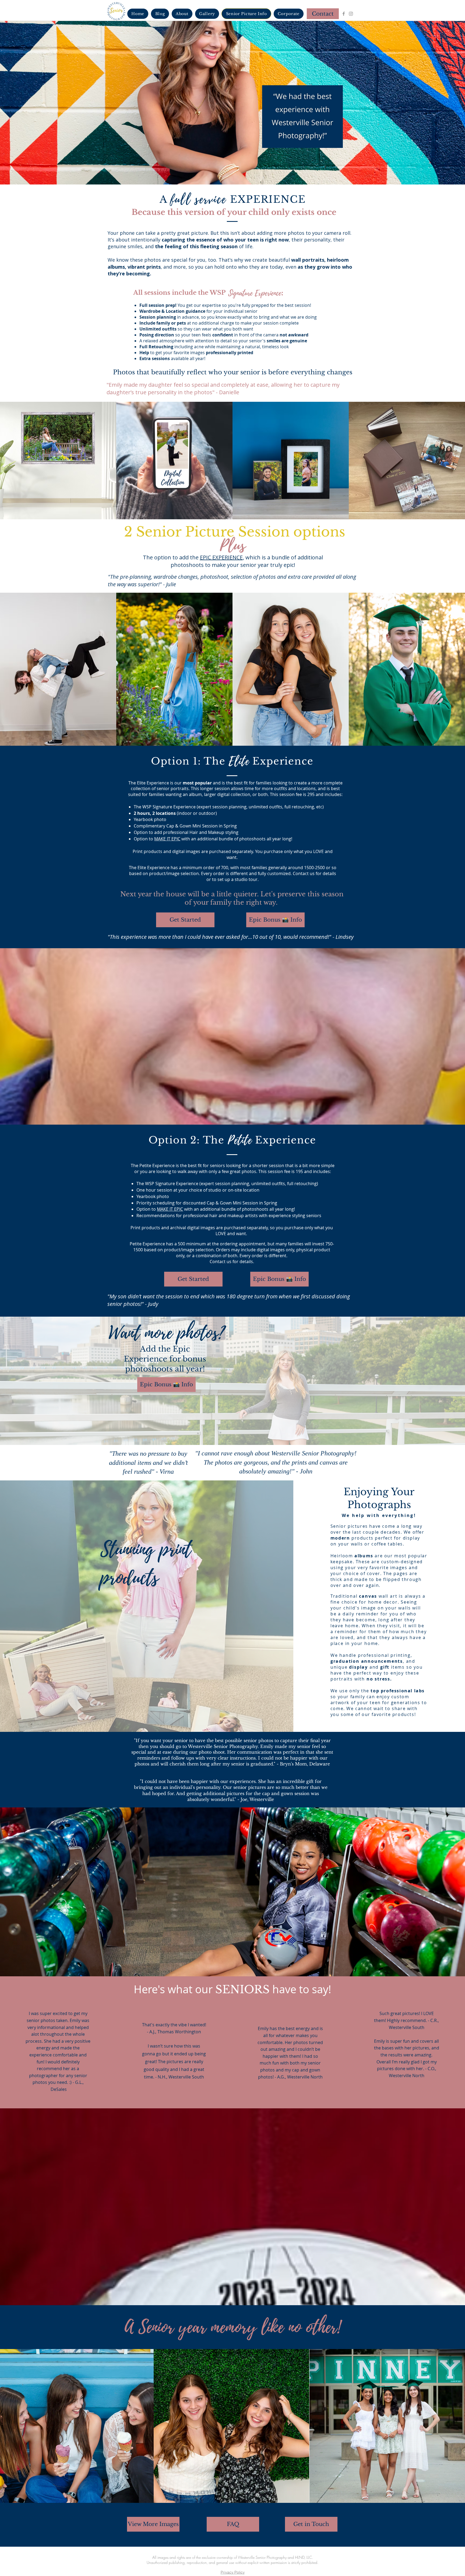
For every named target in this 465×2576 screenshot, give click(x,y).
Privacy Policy (233, 2572)
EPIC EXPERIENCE (221, 557)
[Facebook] (344, 14)
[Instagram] (351, 14)
